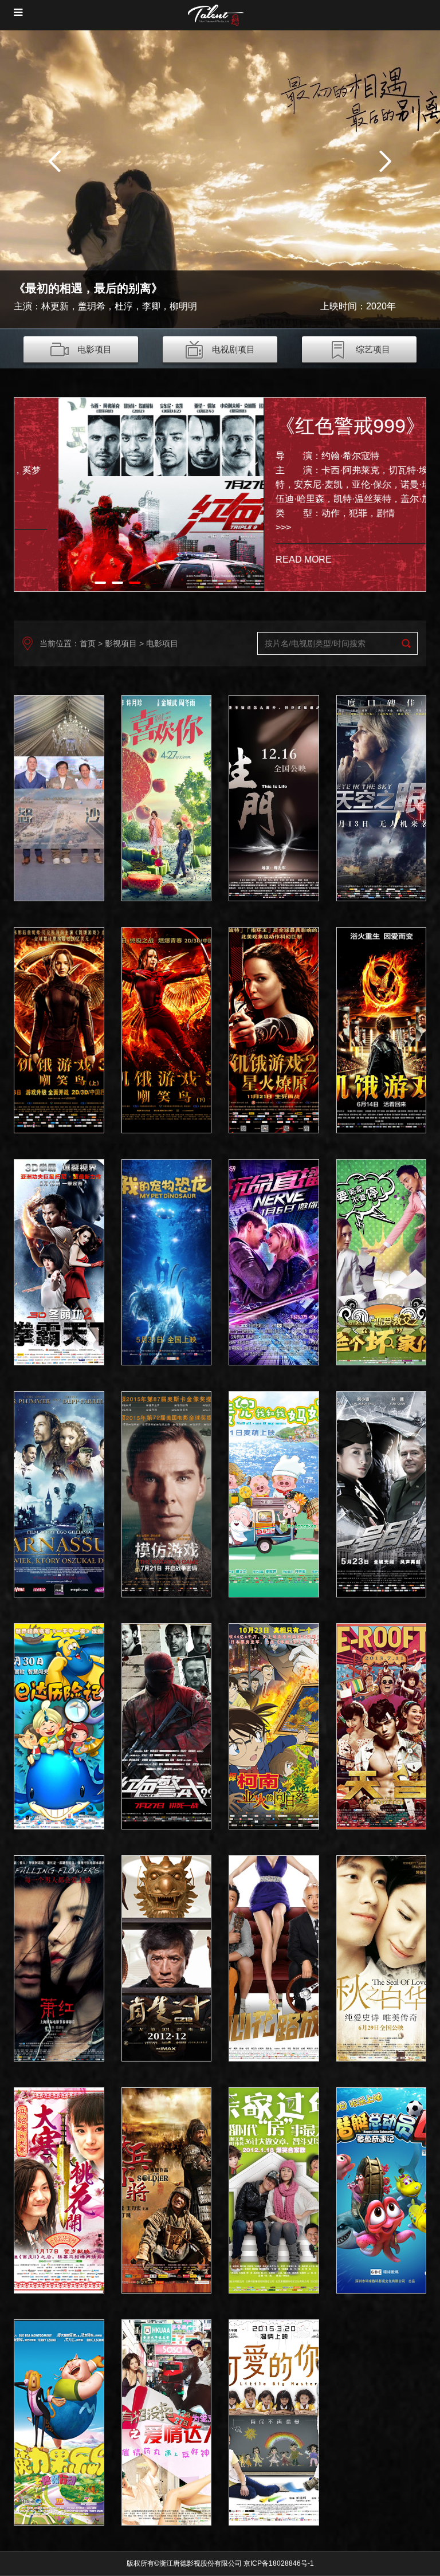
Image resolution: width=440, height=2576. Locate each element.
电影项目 (95, 349)
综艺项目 (373, 349)
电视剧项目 (233, 349)
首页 (88, 643)
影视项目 (121, 643)
